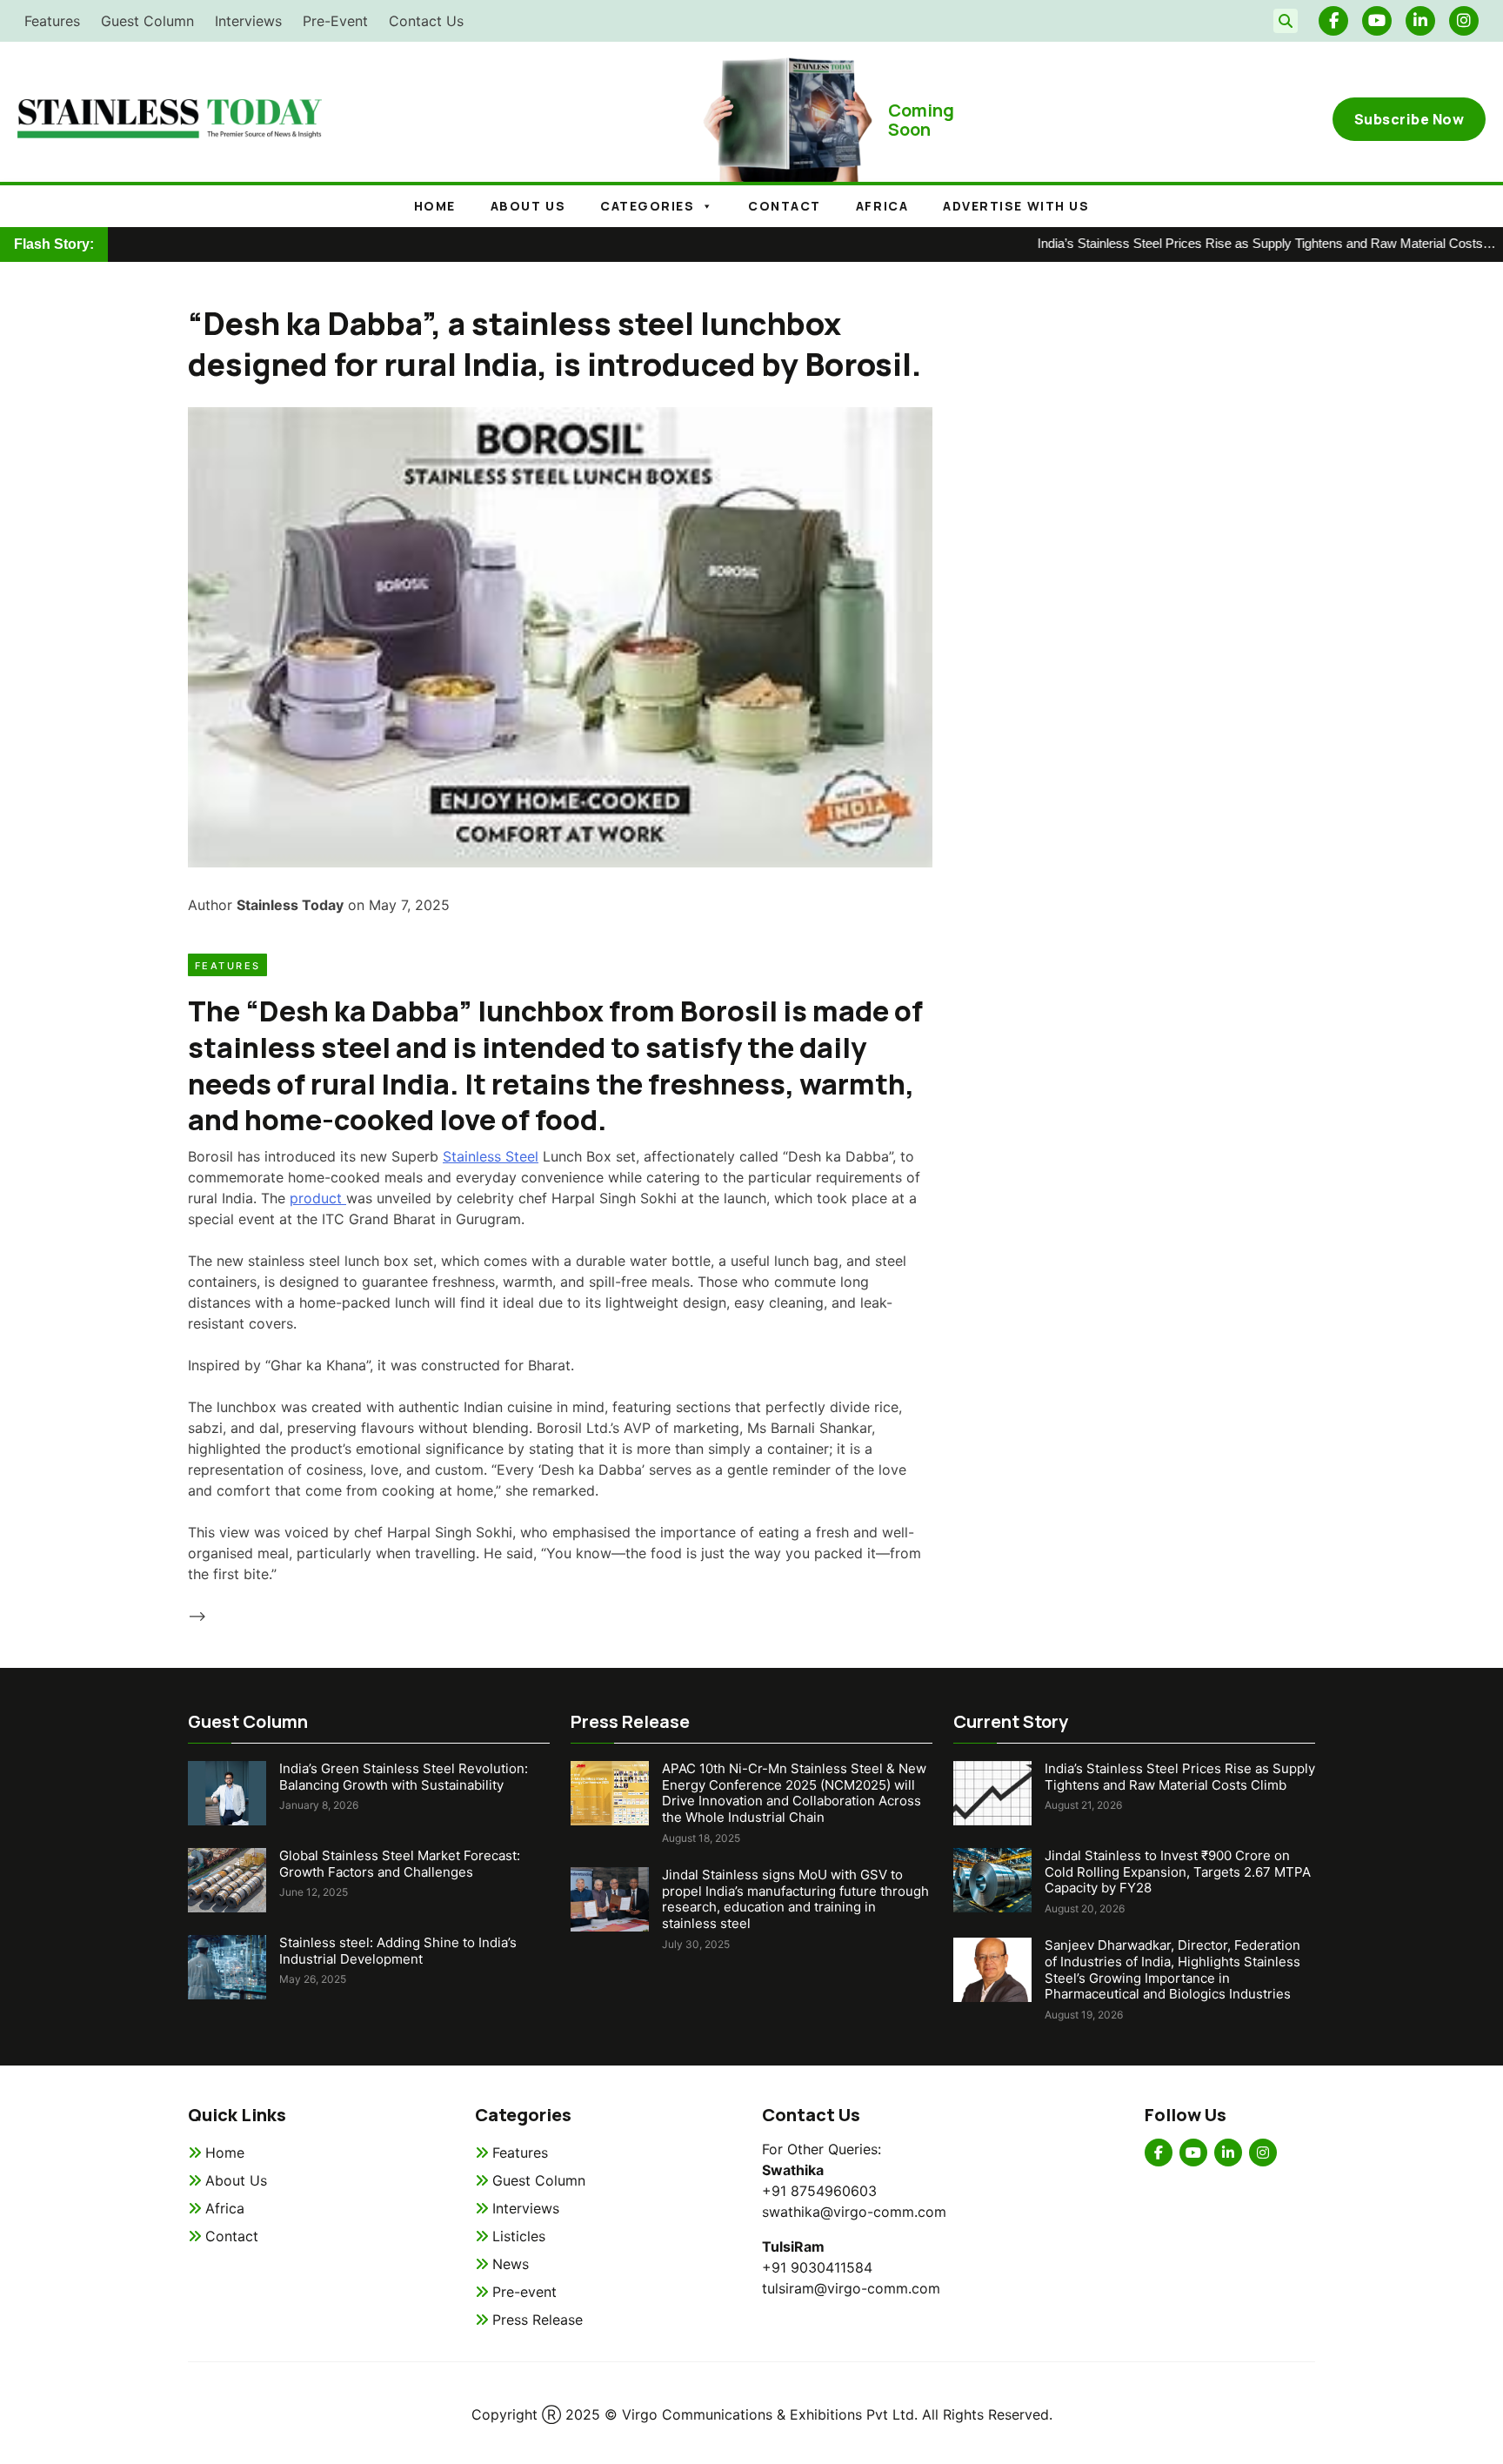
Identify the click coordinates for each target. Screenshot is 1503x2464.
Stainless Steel (491, 1156)
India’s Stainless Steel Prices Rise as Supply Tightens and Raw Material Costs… (1220, 243)
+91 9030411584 (817, 2267)
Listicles (519, 2236)
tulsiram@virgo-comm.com (851, 2288)
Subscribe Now (1409, 119)
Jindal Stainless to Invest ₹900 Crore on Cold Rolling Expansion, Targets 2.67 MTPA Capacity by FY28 (1178, 1872)
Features (52, 21)
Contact (785, 206)
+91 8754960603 (819, 2191)
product (318, 1198)
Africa (882, 206)
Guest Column (147, 21)
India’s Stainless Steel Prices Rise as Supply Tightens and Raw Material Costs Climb (1180, 1777)
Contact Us (426, 21)
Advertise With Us (1016, 206)
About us (528, 206)
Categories (647, 206)
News (511, 2264)
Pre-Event (335, 21)
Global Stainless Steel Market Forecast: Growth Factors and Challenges (400, 1864)
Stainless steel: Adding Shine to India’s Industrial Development (398, 1951)
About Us (236, 2180)
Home (435, 206)
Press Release (538, 2320)
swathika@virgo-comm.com (854, 2212)
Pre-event (524, 2292)
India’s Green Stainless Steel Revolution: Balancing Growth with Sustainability (404, 1777)
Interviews (248, 21)
